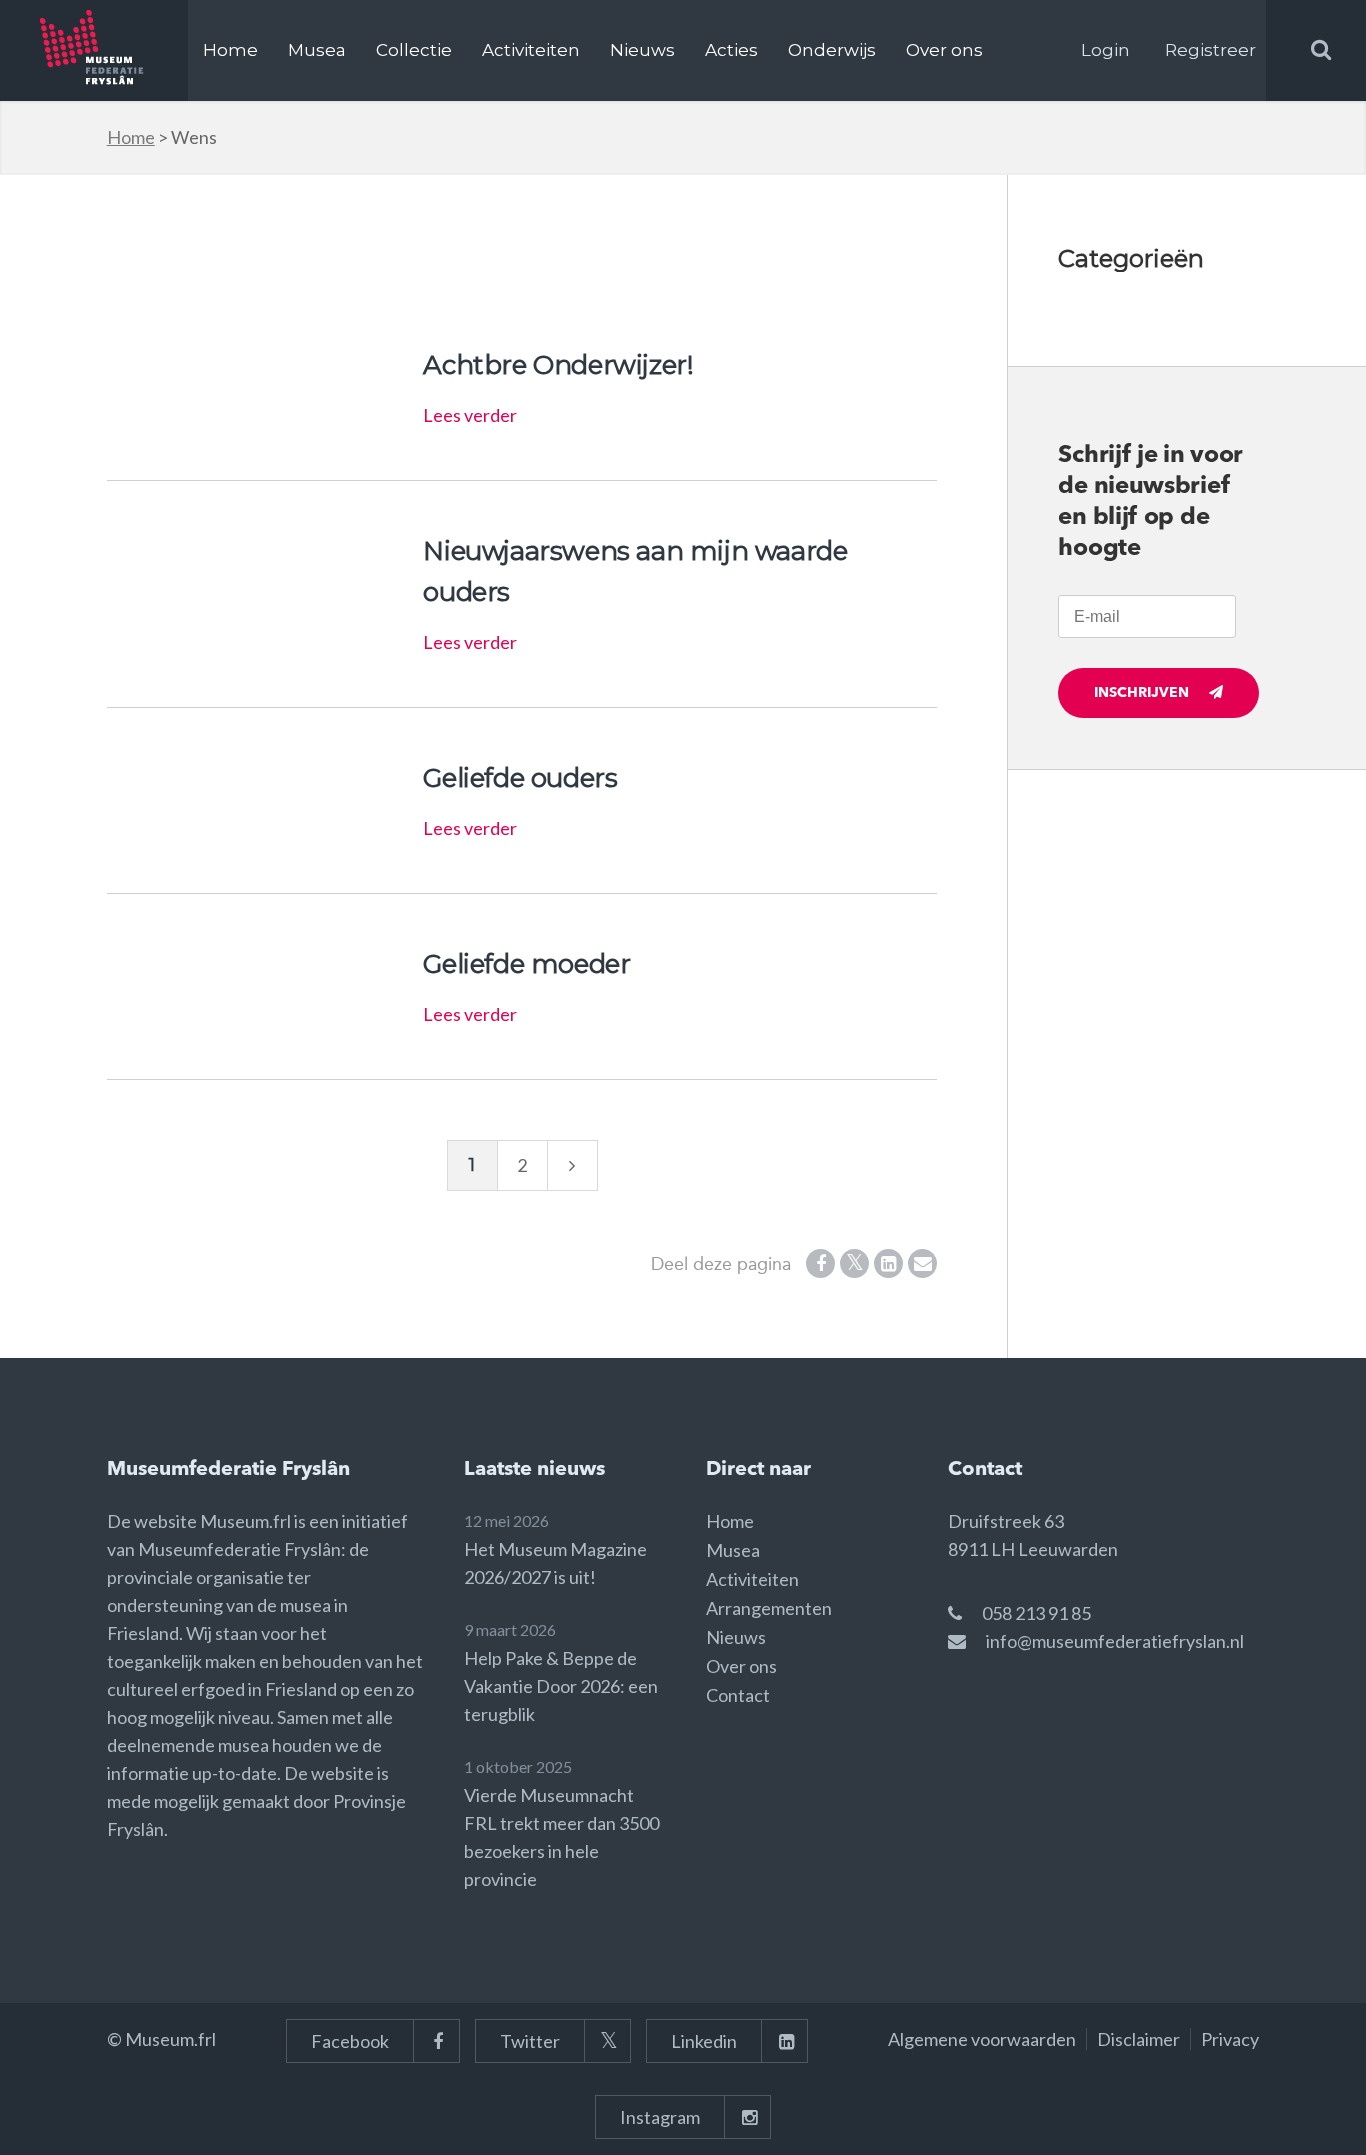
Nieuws (642, 50)
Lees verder (470, 415)
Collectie (414, 50)
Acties (731, 50)
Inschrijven (1141, 693)
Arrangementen (769, 1608)
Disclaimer (1138, 2039)
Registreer (1210, 50)
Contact (738, 1695)
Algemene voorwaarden (982, 2039)
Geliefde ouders (520, 778)
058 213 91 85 (1036, 1613)
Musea (317, 50)
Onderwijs (832, 50)
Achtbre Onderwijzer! (558, 365)
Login (1105, 50)
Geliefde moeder (526, 964)
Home (230, 50)
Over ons (944, 50)
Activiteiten (531, 50)
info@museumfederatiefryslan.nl (1115, 1641)
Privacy (1230, 2039)
